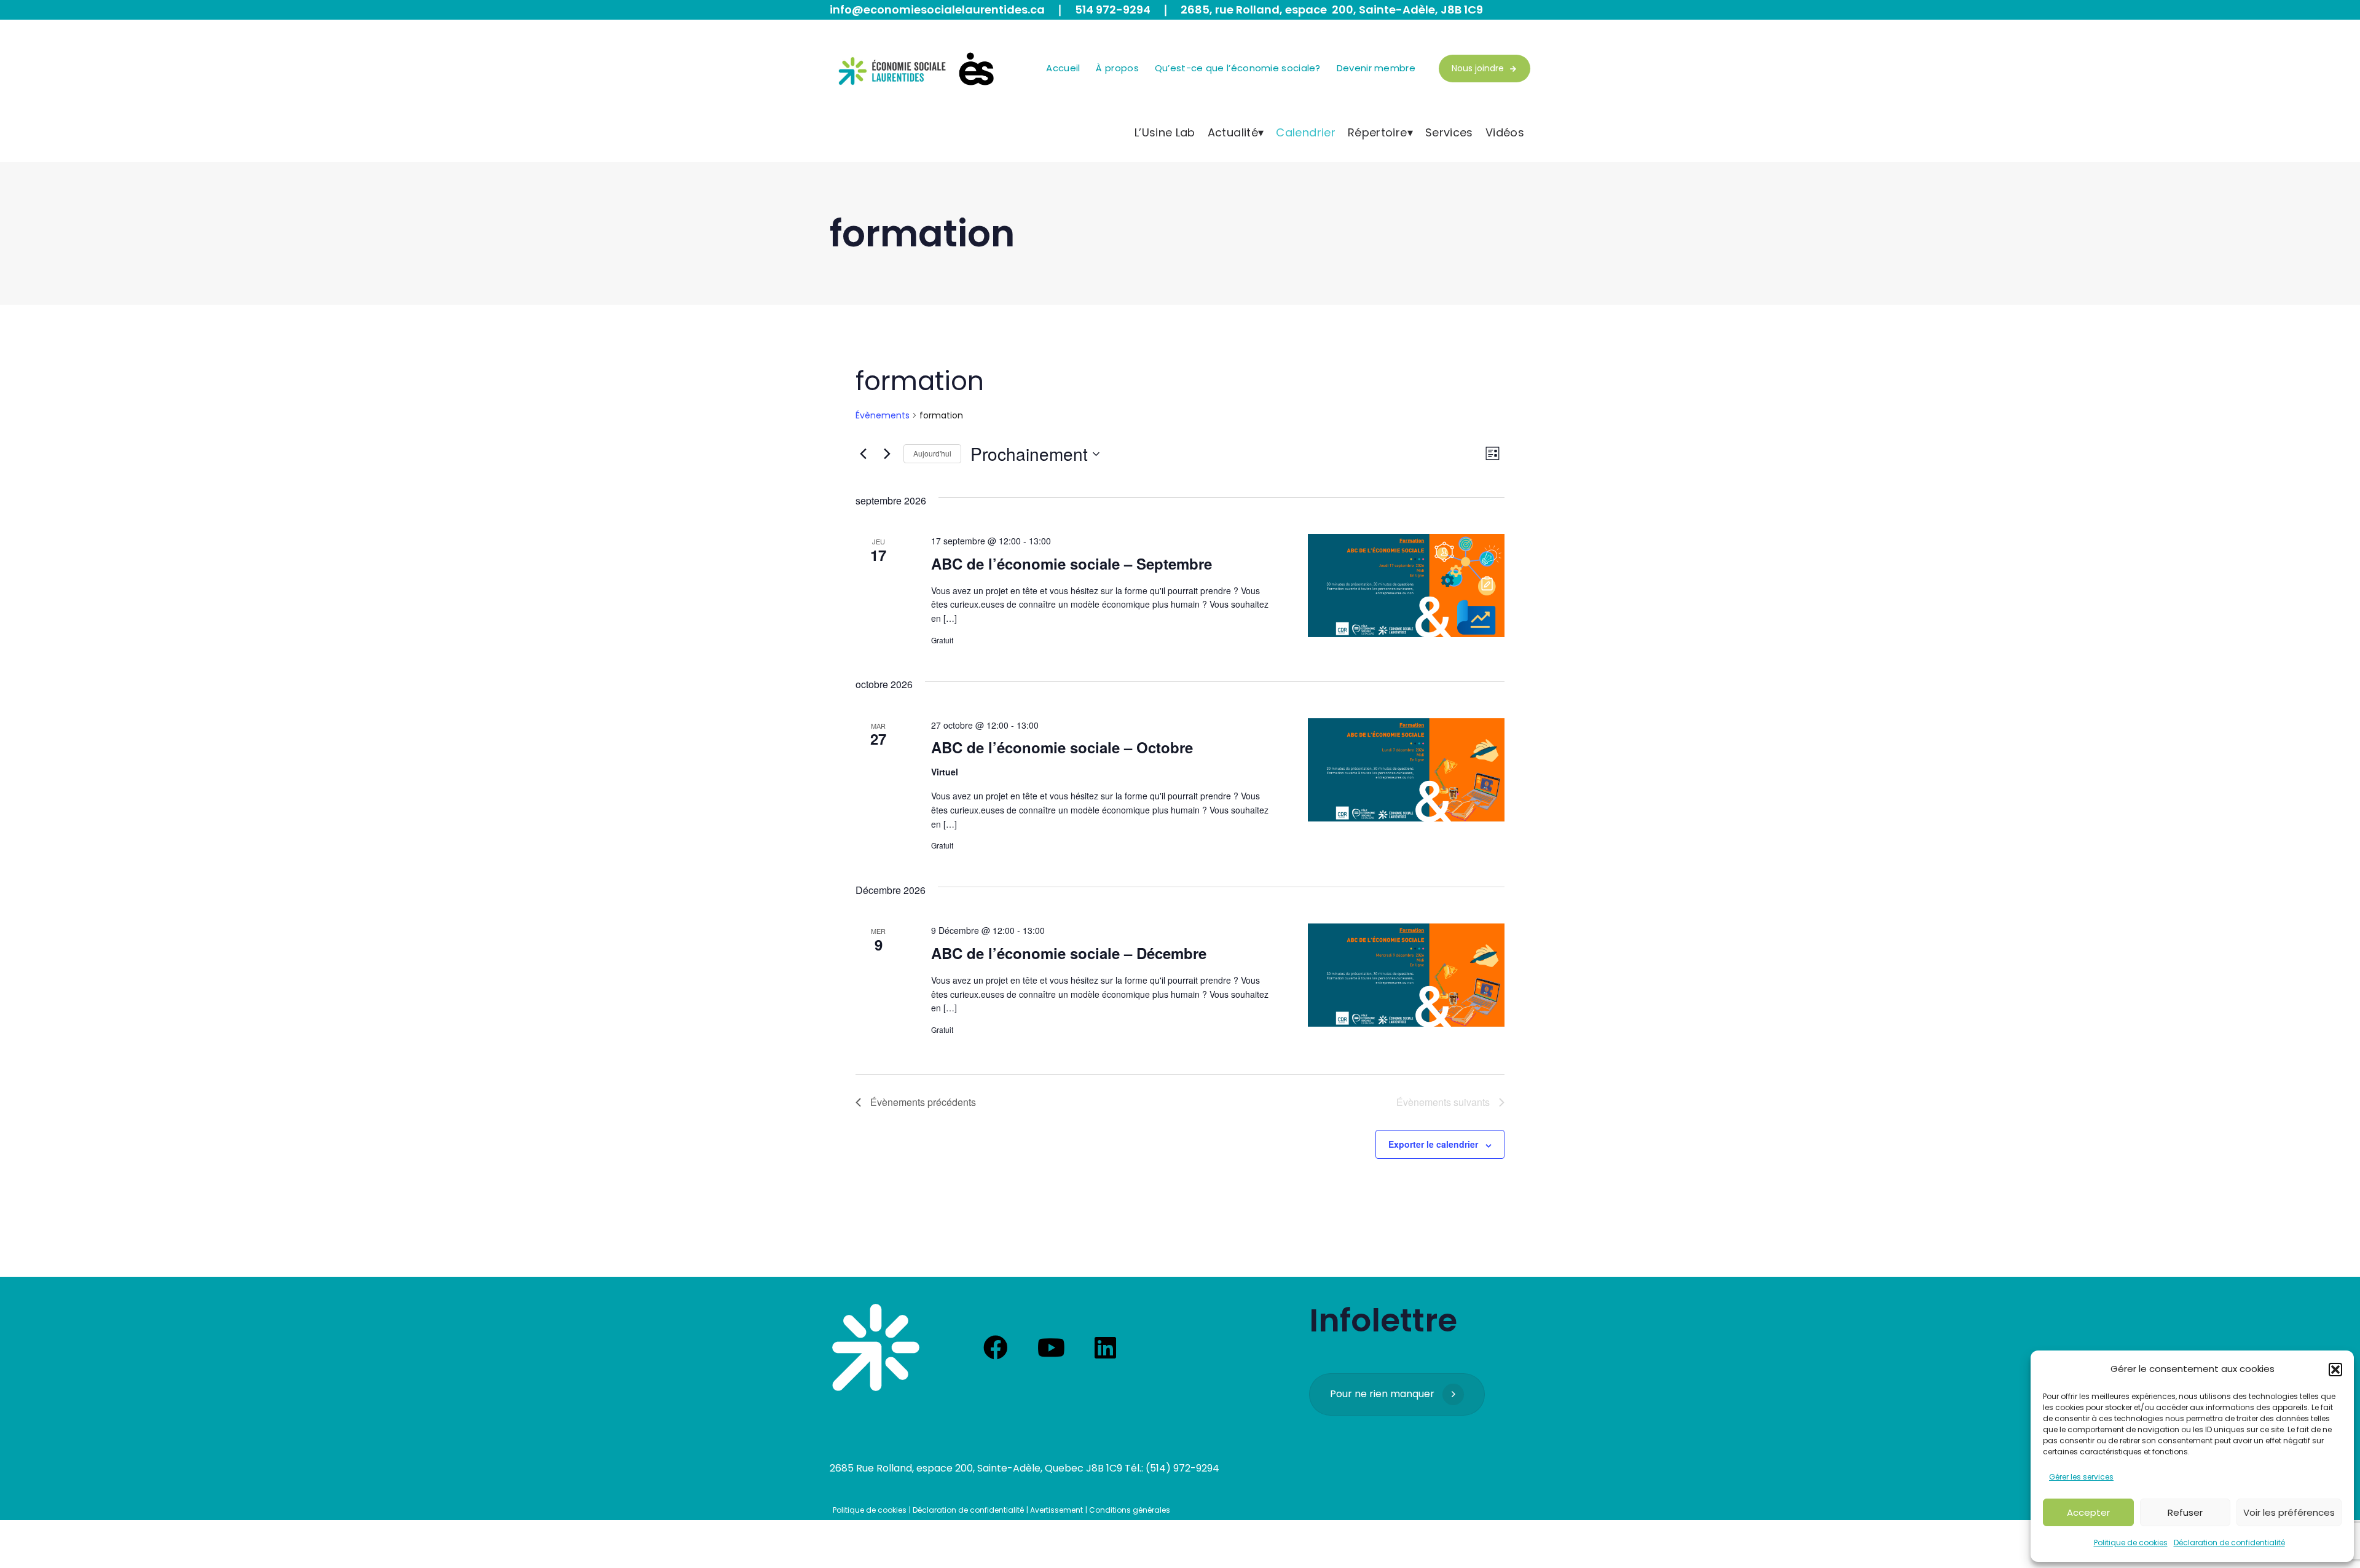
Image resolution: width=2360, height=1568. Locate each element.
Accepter (2088, 1512)
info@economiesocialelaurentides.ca (937, 10)
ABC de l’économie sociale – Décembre (1069, 953)
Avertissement (1056, 1510)
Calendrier (1306, 132)
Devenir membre (1376, 68)
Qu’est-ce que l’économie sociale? (1238, 68)
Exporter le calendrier (1433, 1144)
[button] (2335, 1370)
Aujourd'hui (932, 453)
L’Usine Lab (1165, 132)
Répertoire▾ (1380, 132)
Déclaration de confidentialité (2229, 1543)
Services (1449, 132)
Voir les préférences (2289, 1512)
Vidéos (1505, 132)
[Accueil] (876, 1347)
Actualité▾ (1236, 132)
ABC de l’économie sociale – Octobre (1062, 747)
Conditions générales (1130, 1510)
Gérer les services (2081, 1477)
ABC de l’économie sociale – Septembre (1072, 563)
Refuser (2185, 1512)
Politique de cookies (2131, 1543)
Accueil (1063, 68)
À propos (1117, 68)
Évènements (883, 416)
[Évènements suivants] (887, 454)
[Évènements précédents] (863, 454)
